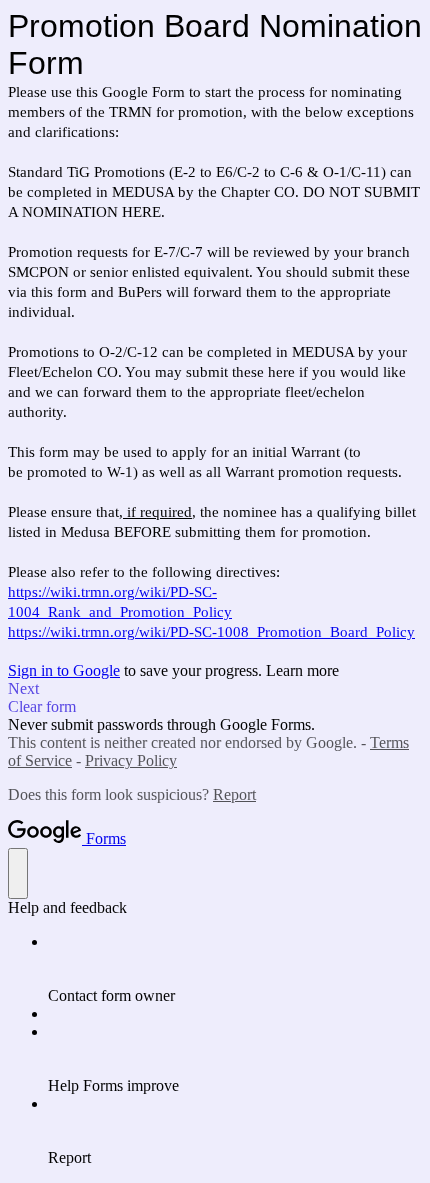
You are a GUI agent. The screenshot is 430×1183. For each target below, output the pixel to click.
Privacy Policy (131, 760)
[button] (215, 689)
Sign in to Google (64, 670)
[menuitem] (235, 969)
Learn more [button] (302, 670)
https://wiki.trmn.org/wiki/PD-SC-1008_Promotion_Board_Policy (211, 632)
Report (234, 794)
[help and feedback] (18, 873)
